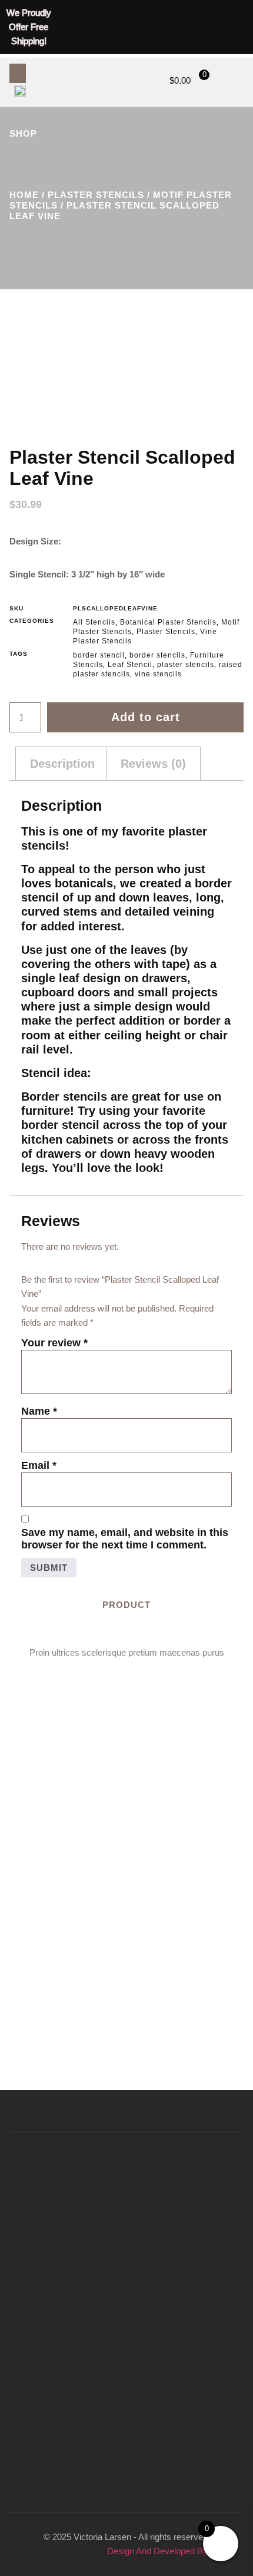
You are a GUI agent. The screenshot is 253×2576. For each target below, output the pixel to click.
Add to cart (146, 717)
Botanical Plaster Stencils (168, 622)
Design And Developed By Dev (167, 2551)
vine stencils (158, 674)
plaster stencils (186, 665)
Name (39, 1411)
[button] (18, 73)
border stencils (157, 655)
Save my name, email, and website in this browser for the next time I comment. (125, 1539)
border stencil (99, 655)
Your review (54, 1343)
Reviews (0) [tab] (153, 764)
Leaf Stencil (130, 665)
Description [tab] (62, 764)
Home (24, 195)
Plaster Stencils (96, 195)
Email (39, 1465)
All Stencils (94, 622)
